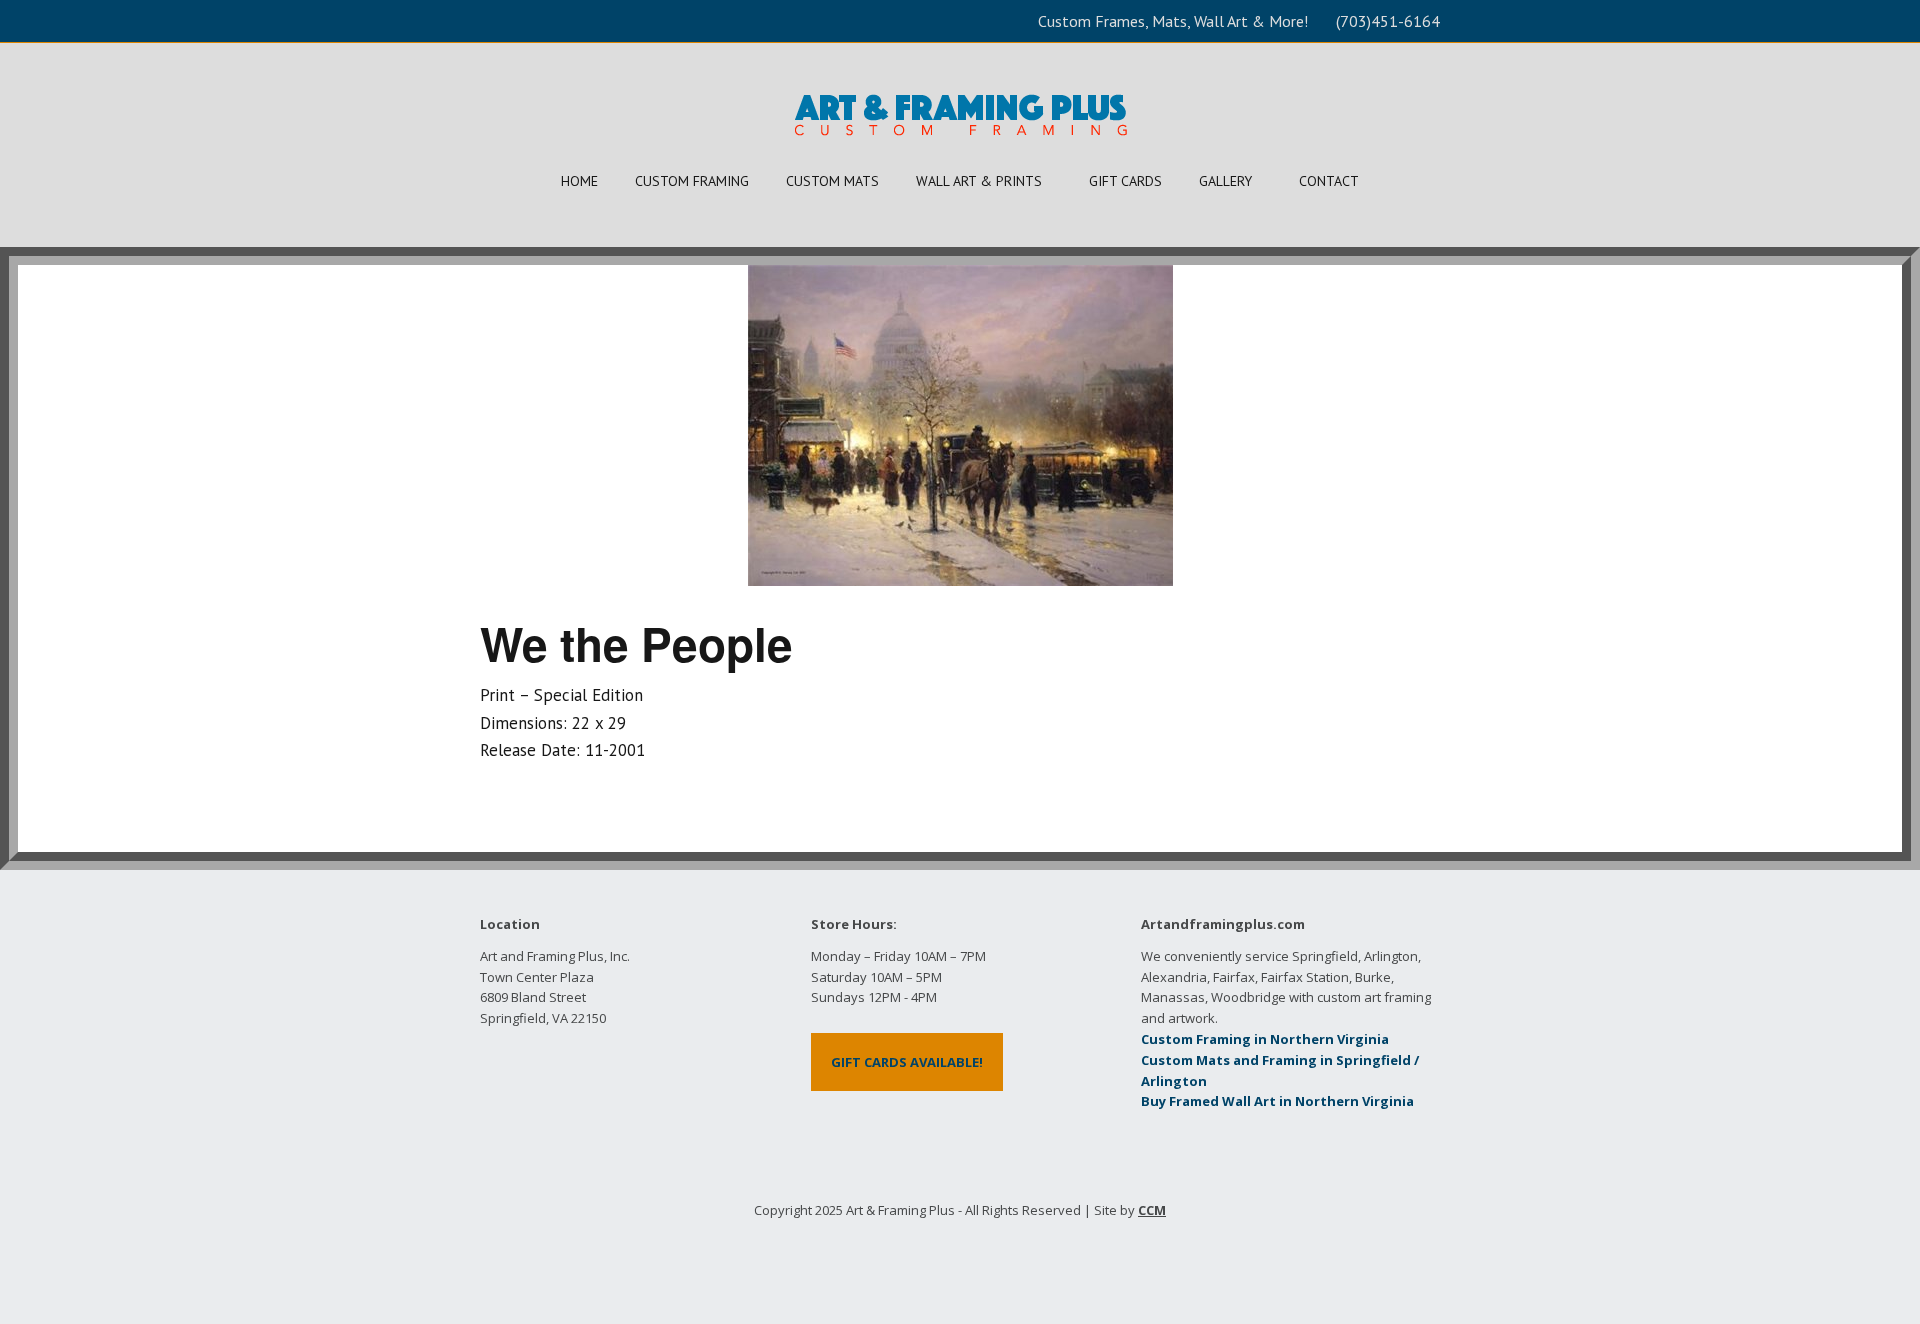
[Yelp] (944, 1256)
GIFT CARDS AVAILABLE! (907, 1062)
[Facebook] (913, 1256)
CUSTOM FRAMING (692, 181)
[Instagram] (1006, 1256)
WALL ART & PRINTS (979, 181)
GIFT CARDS (1125, 181)
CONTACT (1329, 181)
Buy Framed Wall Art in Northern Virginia (1277, 1101)
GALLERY (1225, 181)
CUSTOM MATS (832, 181)
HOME (579, 181)
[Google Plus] (975, 1256)
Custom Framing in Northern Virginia (1265, 1039)
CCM (1152, 1210)
